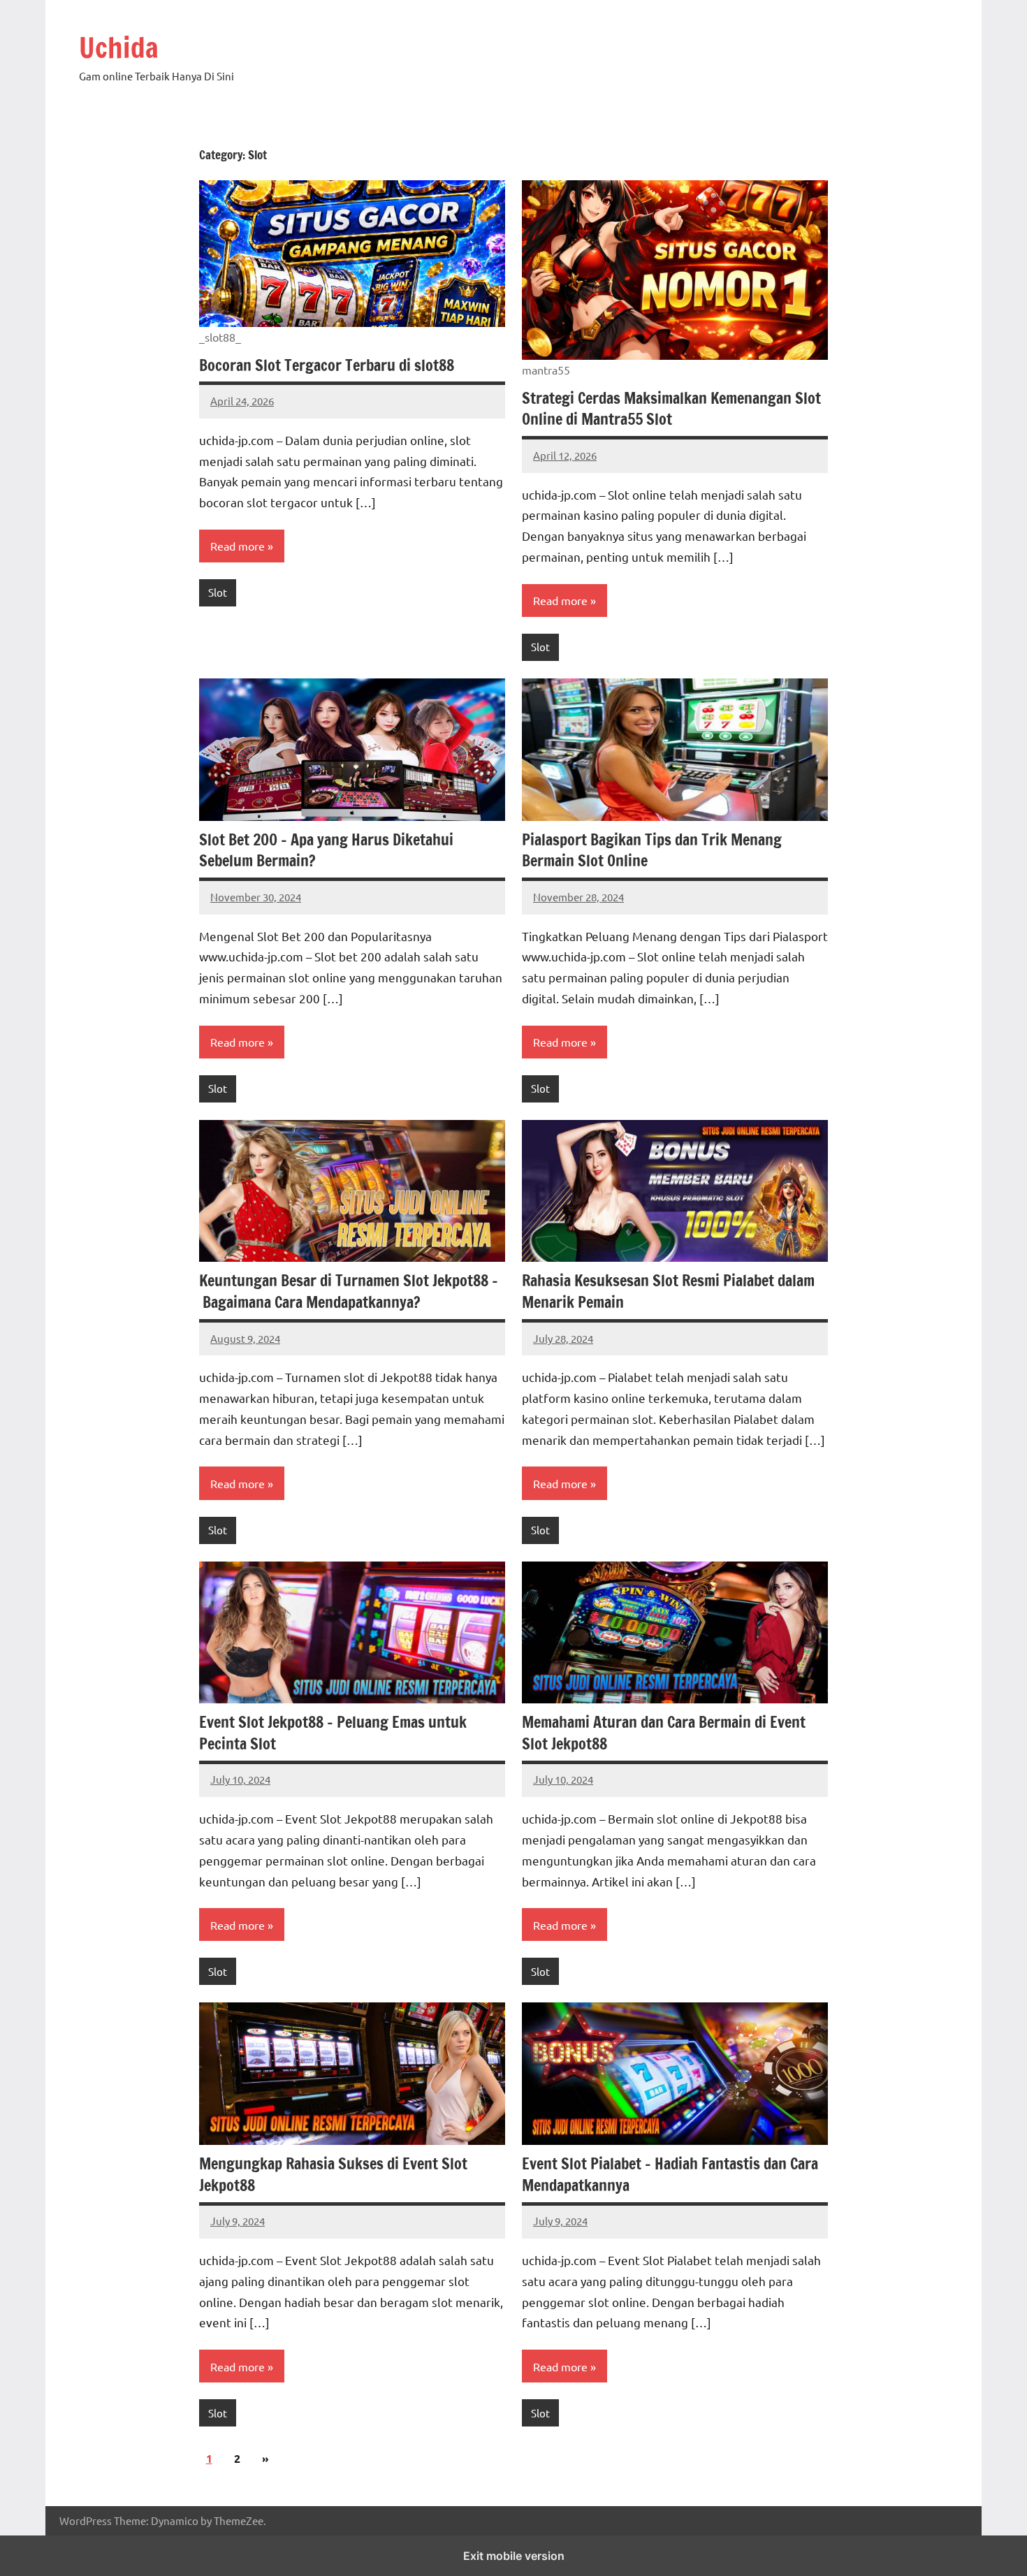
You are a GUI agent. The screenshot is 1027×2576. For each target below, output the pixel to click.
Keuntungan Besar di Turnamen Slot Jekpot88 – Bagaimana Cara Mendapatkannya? (349, 1291)
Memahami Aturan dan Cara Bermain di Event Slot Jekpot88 (664, 1733)
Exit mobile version (514, 2556)
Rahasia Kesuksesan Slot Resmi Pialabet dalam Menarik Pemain (668, 1291)
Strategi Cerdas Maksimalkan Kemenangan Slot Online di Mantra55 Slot (671, 409)
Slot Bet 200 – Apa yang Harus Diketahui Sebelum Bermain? (326, 850)
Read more (238, 546)
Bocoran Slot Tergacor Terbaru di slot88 (327, 365)
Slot (218, 592)
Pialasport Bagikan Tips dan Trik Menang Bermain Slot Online (652, 850)
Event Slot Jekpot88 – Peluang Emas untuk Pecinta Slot (333, 1733)
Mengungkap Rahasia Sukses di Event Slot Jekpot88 (333, 2174)
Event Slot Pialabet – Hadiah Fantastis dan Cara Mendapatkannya (670, 2174)
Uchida (119, 47)
